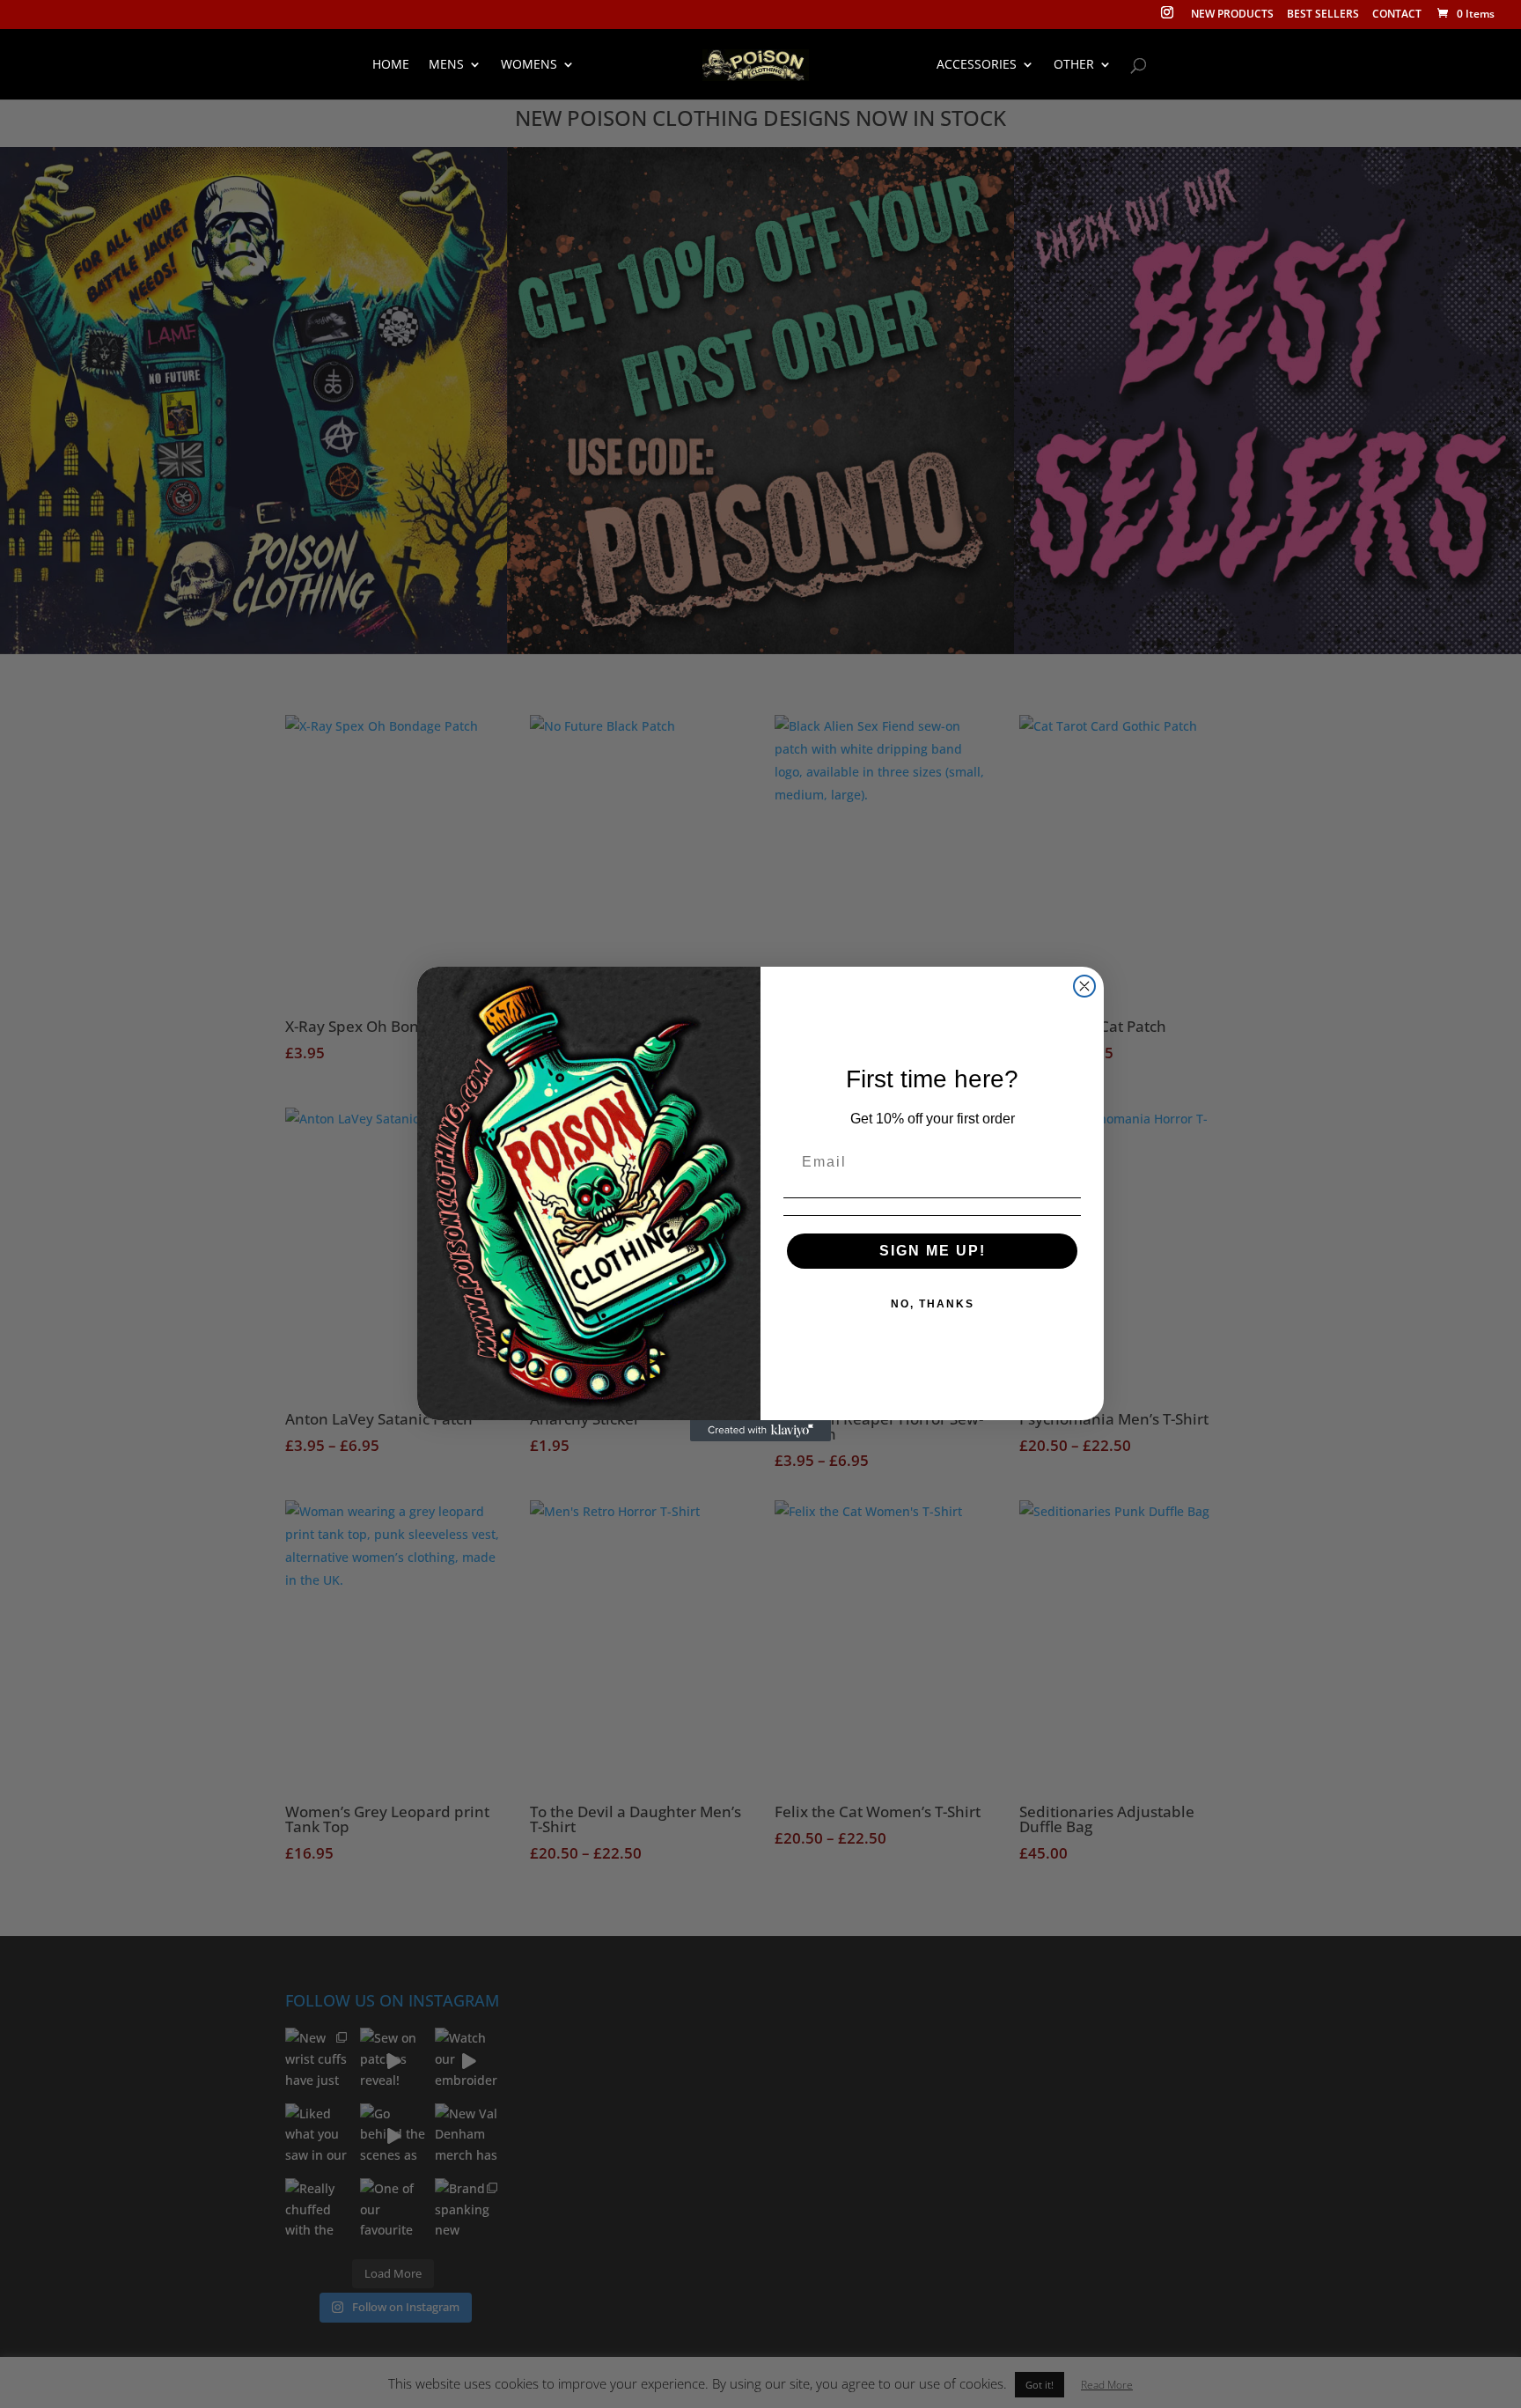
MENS (446, 65)
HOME (391, 65)
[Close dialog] (1084, 986)
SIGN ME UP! (933, 1251)
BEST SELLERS (1323, 15)
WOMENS (529, 65)
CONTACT (1397, 15)
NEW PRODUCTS (1232, 15)
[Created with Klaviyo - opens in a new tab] (760, 1431)
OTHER (1074, 65)
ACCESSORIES (977, 65)
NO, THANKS (933, 1304)
